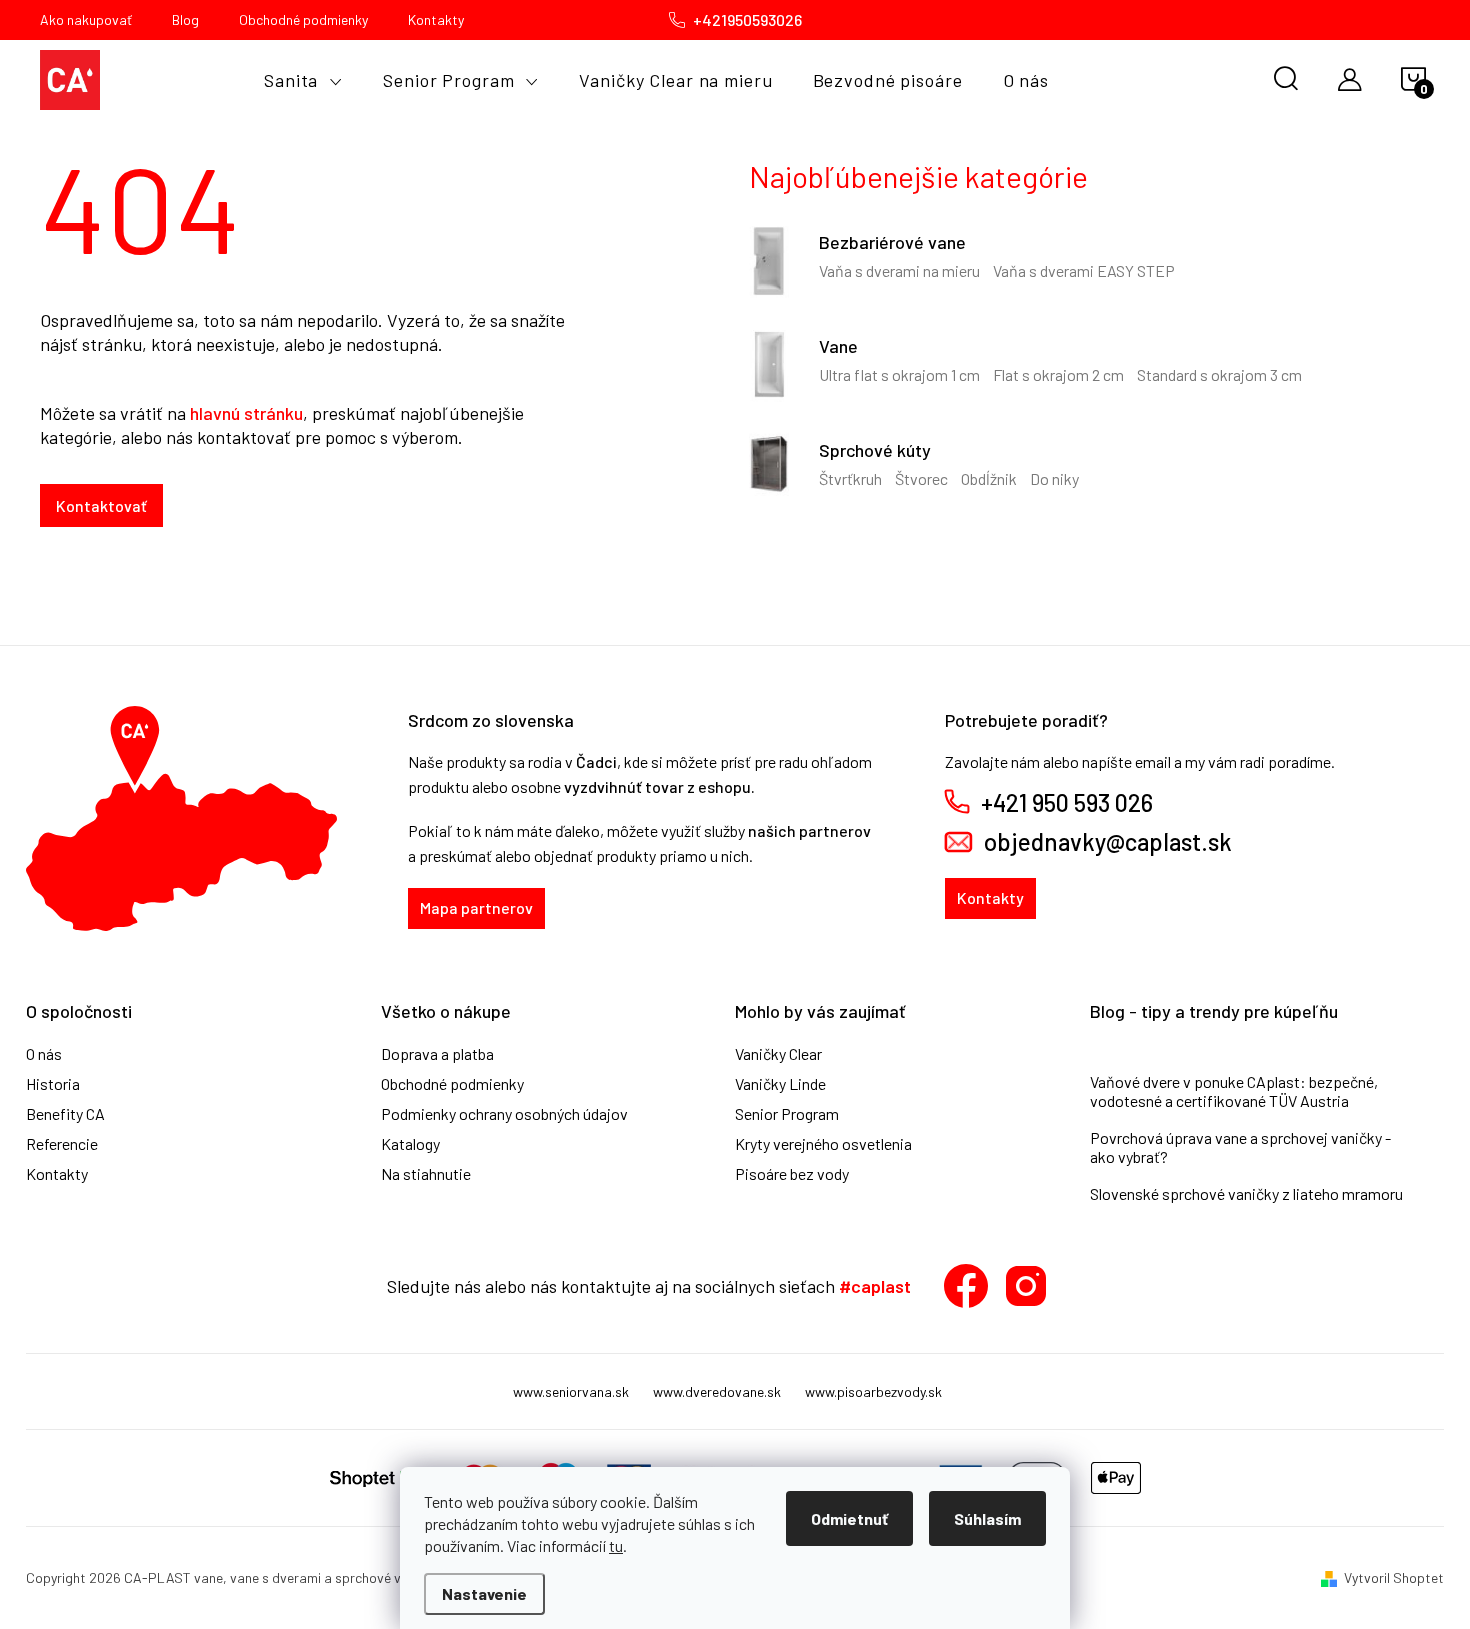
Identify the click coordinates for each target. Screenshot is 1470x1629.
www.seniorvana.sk (571, 1391)
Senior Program (787, 1114)
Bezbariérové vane (892, 242)
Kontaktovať (101, 505)
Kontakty (436, 19)
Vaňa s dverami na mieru (899, 270)
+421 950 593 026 (1067, 803)
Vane (838, 346)
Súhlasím (987, 1518)
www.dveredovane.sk (717, 1391)
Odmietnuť (849, 1518)
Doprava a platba (437, 1054)
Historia (53, 1084)
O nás (44, 1054)
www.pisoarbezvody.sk (873, 1391)
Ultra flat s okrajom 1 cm (899, 374)
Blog (185, 19)
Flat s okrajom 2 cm (1058, 374)
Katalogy (410, 1144)
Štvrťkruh (850, 478)
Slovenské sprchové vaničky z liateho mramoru (1246, 1193)
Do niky (1054, 478)
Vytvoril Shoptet (1394, 1577)
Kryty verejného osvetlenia (823, 1144)
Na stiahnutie (426, 1174)
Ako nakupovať (86, 19)
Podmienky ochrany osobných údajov (504, 1114)
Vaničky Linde (780, 1084)
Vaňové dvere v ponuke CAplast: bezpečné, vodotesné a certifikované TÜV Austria (1234, 1091)
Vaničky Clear (778, 1054)
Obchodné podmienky (303, 19)
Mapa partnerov (476, 907)
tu (616, 1545)
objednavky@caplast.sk (1108, 842)
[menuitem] (303, 80)
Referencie (62, 1144)
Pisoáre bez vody (792, 1174)
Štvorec (921, 478)
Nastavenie (484, 1593)
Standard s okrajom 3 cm (1219, 374)
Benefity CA (65, 1114)
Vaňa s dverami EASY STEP (1084, 270)
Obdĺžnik (989, 478)
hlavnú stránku (246, 413)
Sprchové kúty (875, 450)
